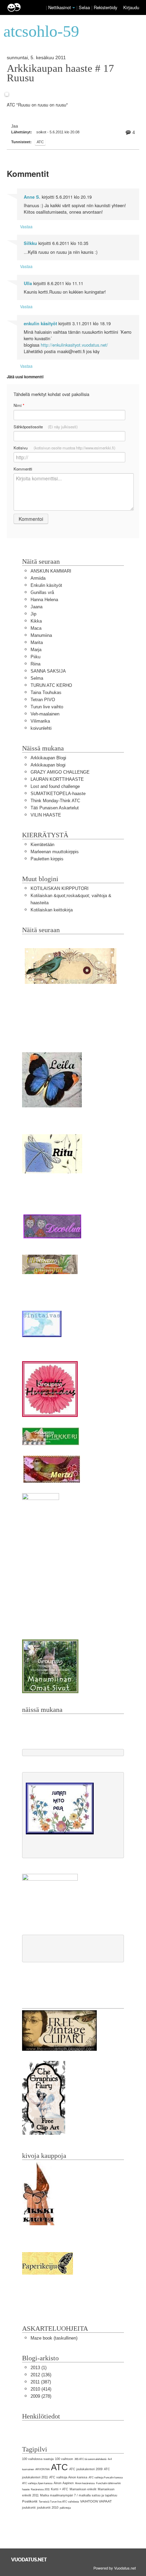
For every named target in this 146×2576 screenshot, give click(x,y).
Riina (35, 664)
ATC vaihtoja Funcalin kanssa (106, 2478)
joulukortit (29, 2508)
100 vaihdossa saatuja (38, 2459)
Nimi (19, 405)
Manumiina (41, 635)
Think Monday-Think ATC (55, 801)
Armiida (38, 578)
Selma (37, 678)
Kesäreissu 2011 (40, 2489)
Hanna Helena (44, 600)
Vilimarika (40, 721)
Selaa (85, 7)
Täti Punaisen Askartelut (55, 808)
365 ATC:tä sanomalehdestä (90, 2459)
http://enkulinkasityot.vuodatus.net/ (74, 345)
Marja (36, 650)
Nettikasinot (60, 7)
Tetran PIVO (43, 700)
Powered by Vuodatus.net (115, 2568)
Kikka (36, 621)
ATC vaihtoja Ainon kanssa (68, 2477)
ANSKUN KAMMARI (51, 571)
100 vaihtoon (64, 2459)
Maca (36, 628)
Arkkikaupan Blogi (48, 758)
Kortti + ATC (60, 2489)
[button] (74, 8)
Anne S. (32, 197)
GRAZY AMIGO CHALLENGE (60, 772)
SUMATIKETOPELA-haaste (58, 794)
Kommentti (23, 469)
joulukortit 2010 (48, 2508)
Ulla (28, 283)
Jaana (36, 607)
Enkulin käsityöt (46, 585)
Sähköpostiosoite (46, 427)
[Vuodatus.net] (29, 2560)
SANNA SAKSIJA (48, 671)
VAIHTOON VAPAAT (96, 2501)
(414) (41, 2389)
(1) (39, 2368)
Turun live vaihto (47, 707)
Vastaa (26, 226)
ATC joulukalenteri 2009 (86, 2469)
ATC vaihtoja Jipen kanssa (37, 2483)
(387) (41, 2382)
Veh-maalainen (45, 714)
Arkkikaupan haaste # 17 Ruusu (60, 73)
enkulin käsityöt (40, 324)
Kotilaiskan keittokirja (52, 910)
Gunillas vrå (42, 592)
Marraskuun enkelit (83, 2489)
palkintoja (65, 2508)
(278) (41, 2396)
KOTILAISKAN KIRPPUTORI (60, 888)
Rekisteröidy (105, 7)
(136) (41, 2375)
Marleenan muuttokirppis (55, 852)
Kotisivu (65, 448)
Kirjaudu (131, 7)
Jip (33, 614)
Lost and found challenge (55, 786)
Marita (37, 642)
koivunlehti (41, 728)
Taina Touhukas (46, 692)
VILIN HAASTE (46, 815)
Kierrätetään (42, 845)
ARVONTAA (42, 2469)
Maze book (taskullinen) (54, 2338)
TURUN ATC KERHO (51, 685)
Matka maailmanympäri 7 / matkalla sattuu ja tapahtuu (79, 2495)
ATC (40, 142)
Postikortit (30, 2501)
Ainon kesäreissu (85, 2483)
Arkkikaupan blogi (48, 765)
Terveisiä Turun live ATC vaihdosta (59, 2502)
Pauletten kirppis (47, 859)
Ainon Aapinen (64, 2483)
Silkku (30, 243)
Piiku (35, 657)
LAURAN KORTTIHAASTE (57, 779)
